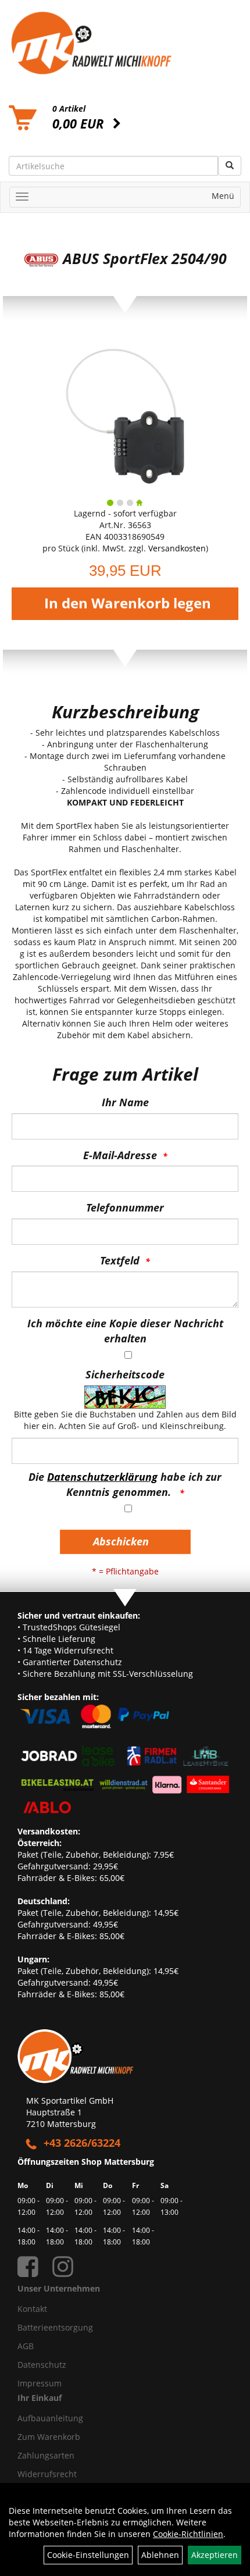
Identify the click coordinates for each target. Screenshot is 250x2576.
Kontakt (32, 2309)
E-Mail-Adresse (120, 1155)
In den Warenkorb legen (128, 603)
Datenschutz (42, 2365)
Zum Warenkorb (49, 2437)
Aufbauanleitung (50, 2418)
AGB (26, 2346)
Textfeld (120, 1260)
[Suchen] (230, 166)
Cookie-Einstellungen (88, 2555)
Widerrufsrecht (47, 2474)
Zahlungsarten (46, 2455)
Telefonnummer (125, 1207)
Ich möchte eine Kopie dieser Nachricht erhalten (125, 1331)
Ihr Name (125, 1102)
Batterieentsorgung (55, 2327)
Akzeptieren (215, 2555)
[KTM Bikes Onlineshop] (125, 43)
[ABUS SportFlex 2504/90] (125, 415)
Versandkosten (177, 548)
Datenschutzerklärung (102, 1477)
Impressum (40, 2383)
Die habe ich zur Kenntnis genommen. (125, 1484)
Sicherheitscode (125, 1374)
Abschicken (121, 1541)
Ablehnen (160, 2555)
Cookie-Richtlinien (188, 2534)
